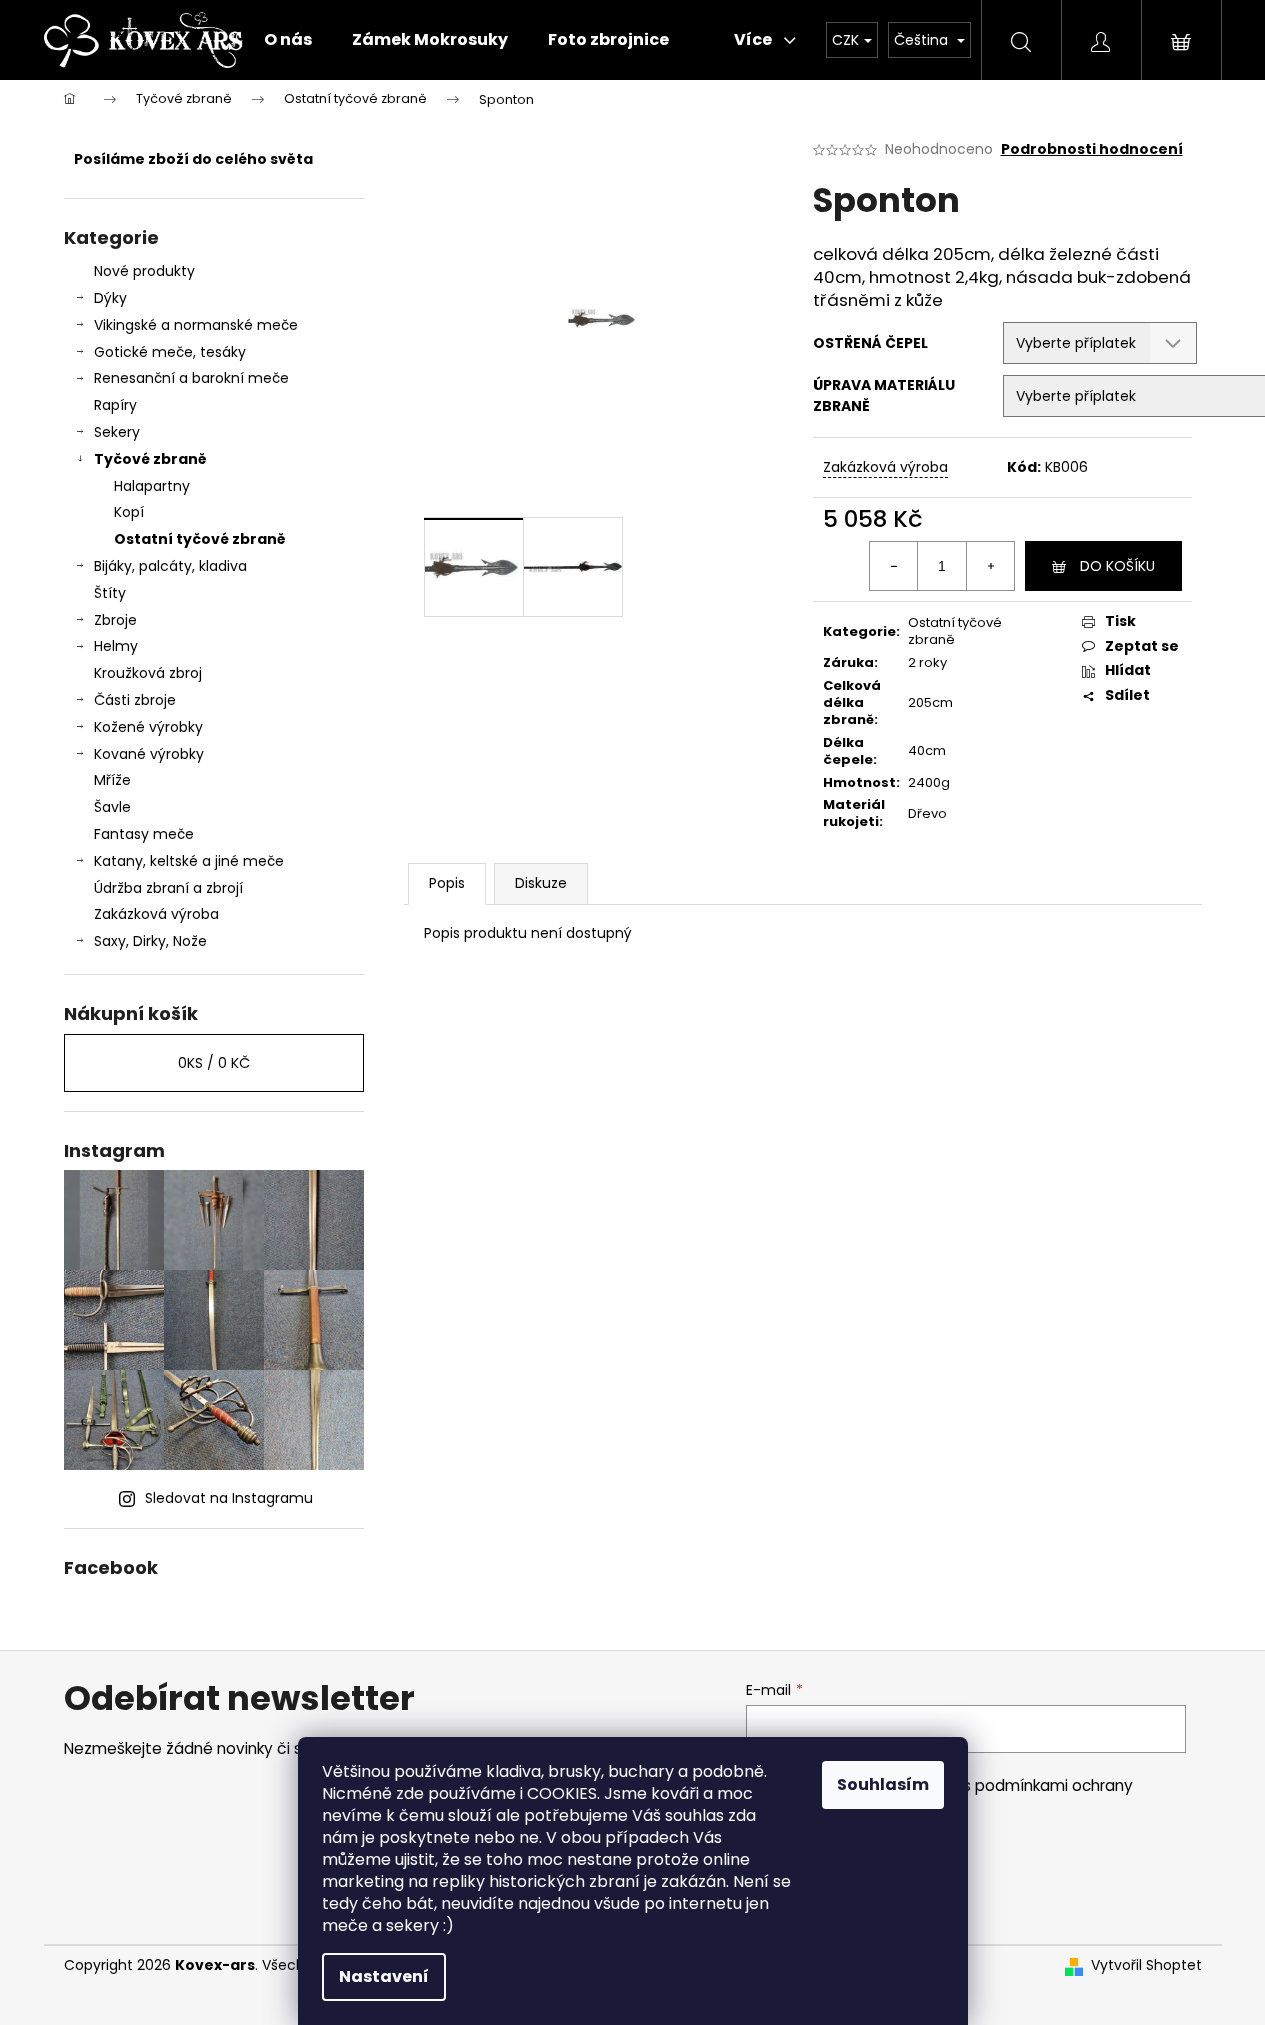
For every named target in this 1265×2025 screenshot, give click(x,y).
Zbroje (115, 620)
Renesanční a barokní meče (191, 378)
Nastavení (384, 1976)
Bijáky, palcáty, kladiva (170, 566)
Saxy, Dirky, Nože (150, 941)
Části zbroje (135, 700)
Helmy (116, 646)
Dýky (110, 298)
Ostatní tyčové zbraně (200, 539)
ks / (214, 1063)
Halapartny (152, 486)
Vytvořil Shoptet (1146, 1965)
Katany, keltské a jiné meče (189, 861)
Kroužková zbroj (148, 673)
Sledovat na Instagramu (229, 1498)
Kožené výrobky (148, 727)
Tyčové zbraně (150, 459)
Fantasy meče (144, 834)
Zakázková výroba (156, 914)
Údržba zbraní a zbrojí (168, 888)
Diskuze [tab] (541, 883)
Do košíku (1117, 566)
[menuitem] (288, 40)
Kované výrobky (149, 754)
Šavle (112, 807)
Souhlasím (883, 1784)
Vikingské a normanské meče (196, 325)
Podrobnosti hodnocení (1092, 149)
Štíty (110, 593)
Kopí (129, 512)
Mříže (112, 780)
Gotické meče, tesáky (170, 352)
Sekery (117, 432)
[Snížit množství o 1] (894, 566)
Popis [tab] (447, 883)
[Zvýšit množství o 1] (990, 566)
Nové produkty (144, 271)
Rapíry (115, 405)
